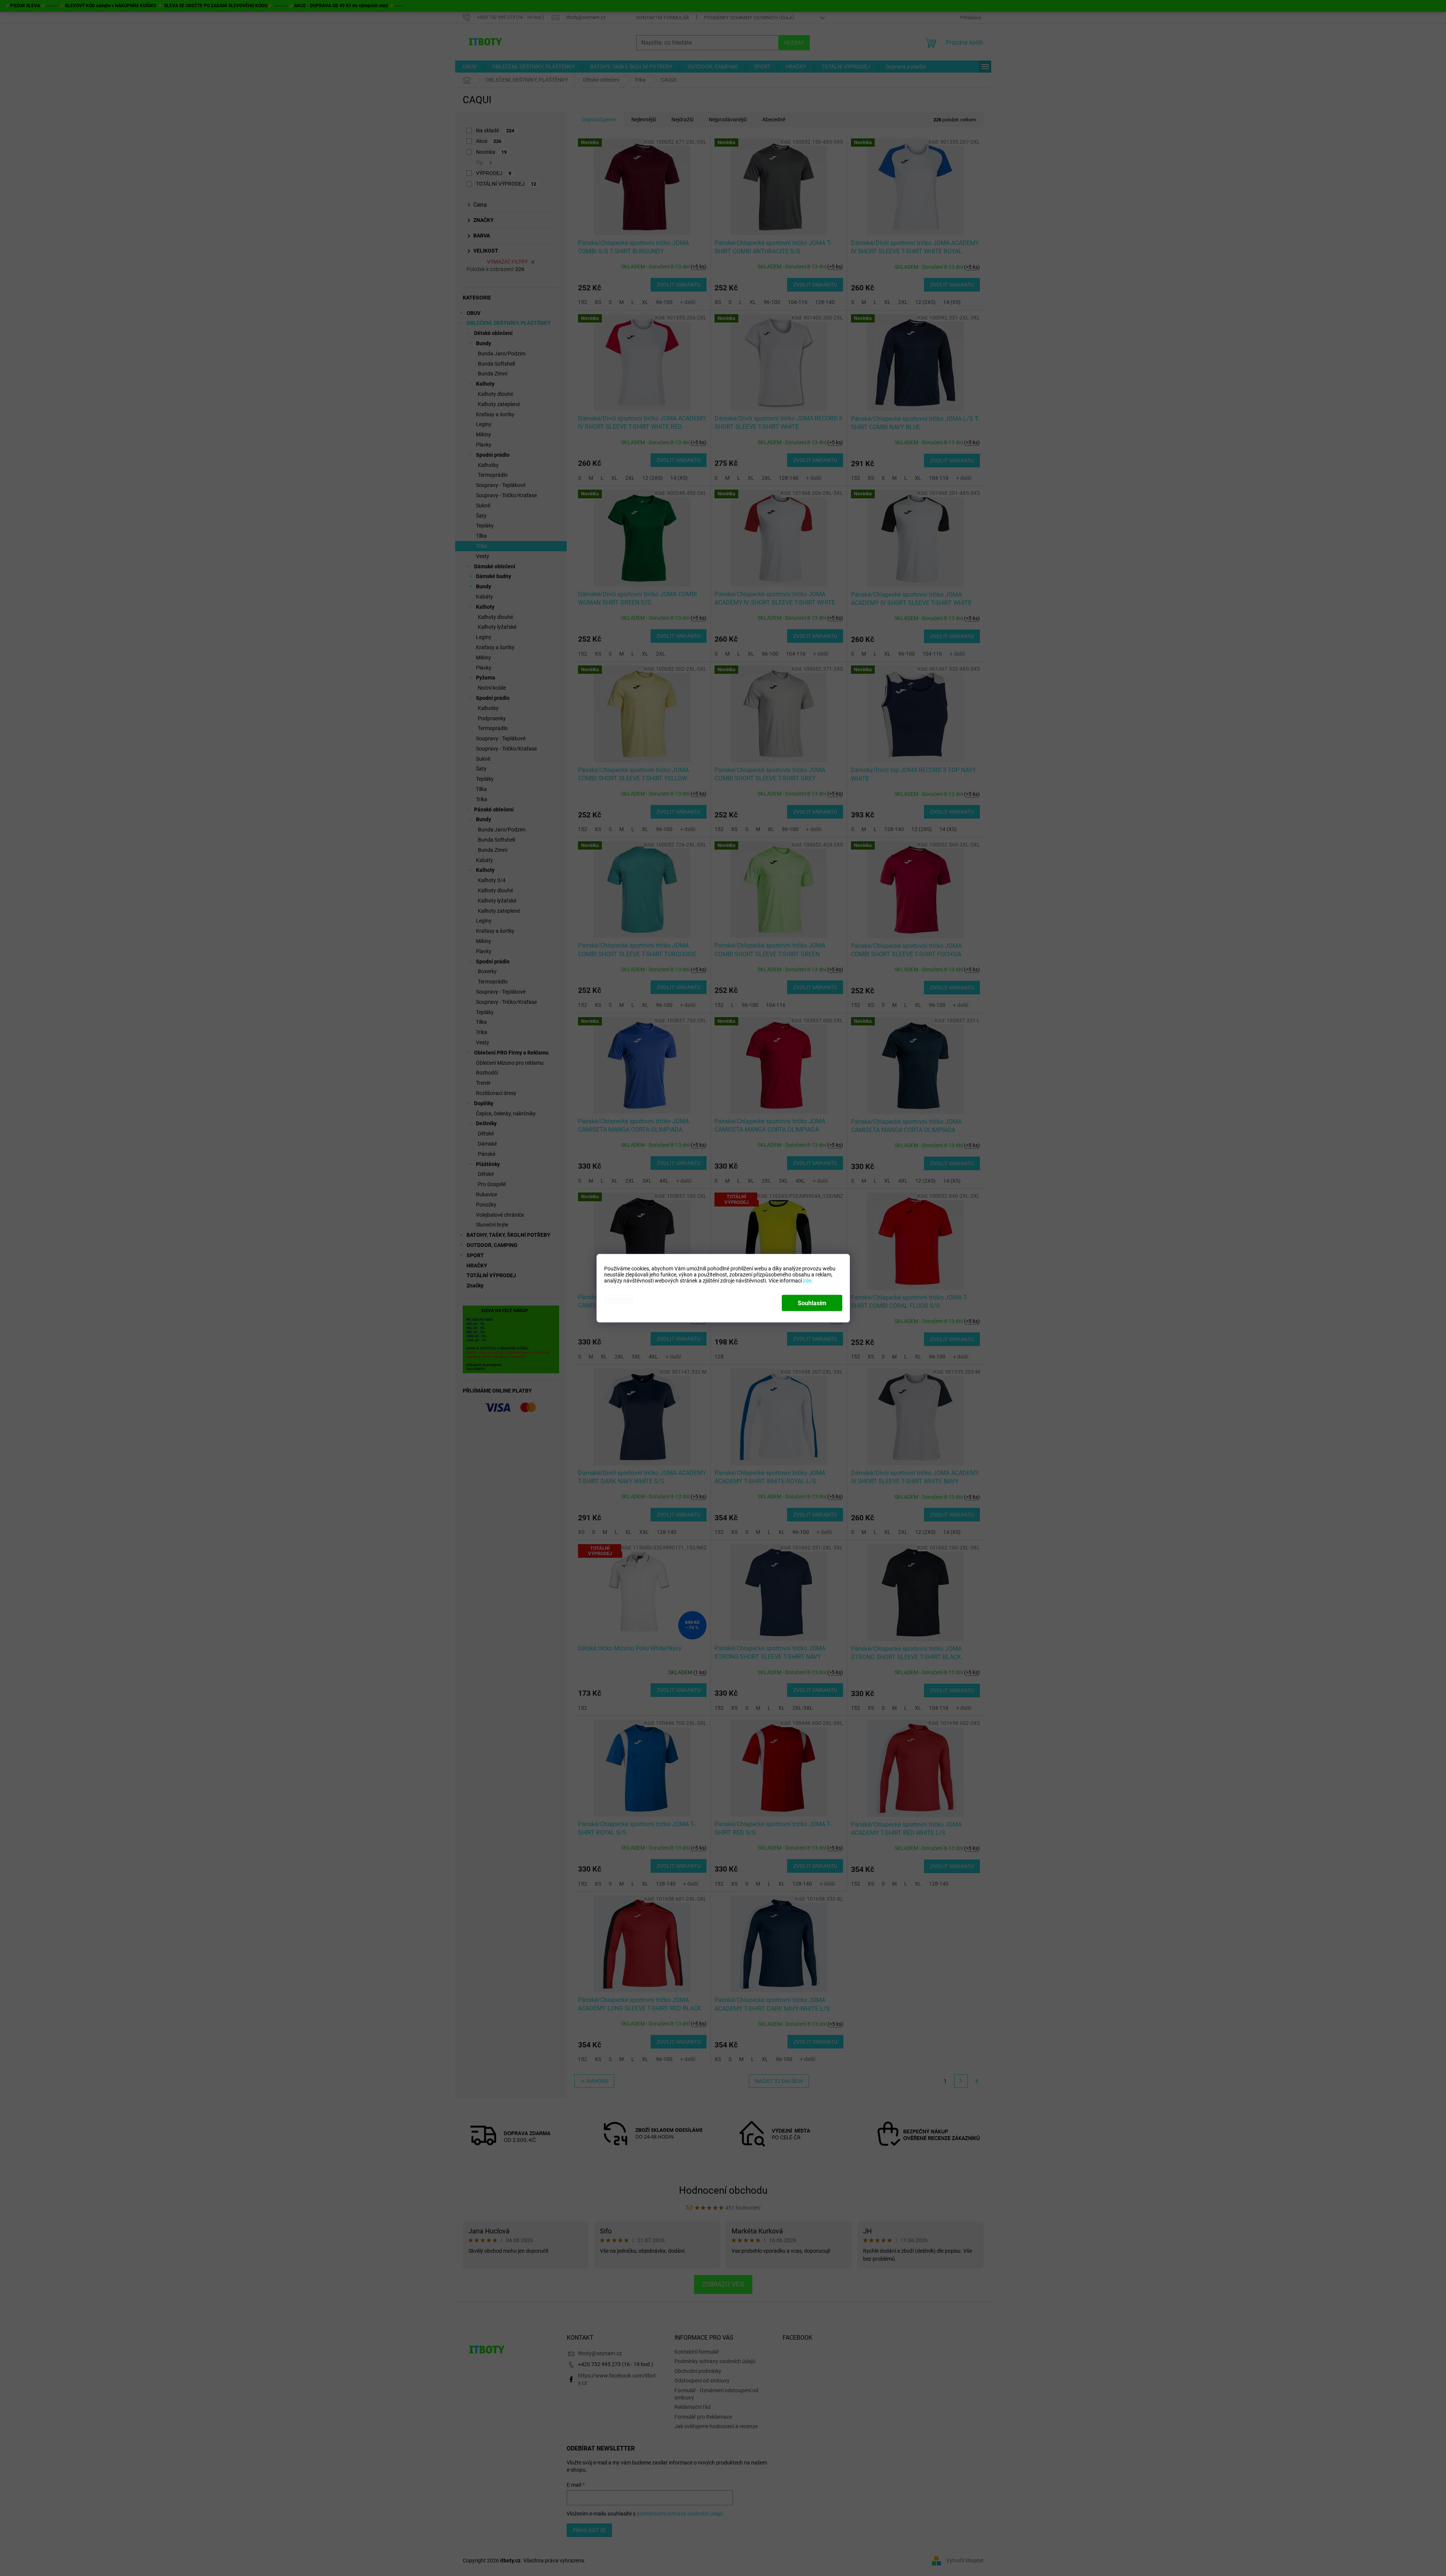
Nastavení (618, 1299)
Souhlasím (812, 1303)
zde (807, 1280)
